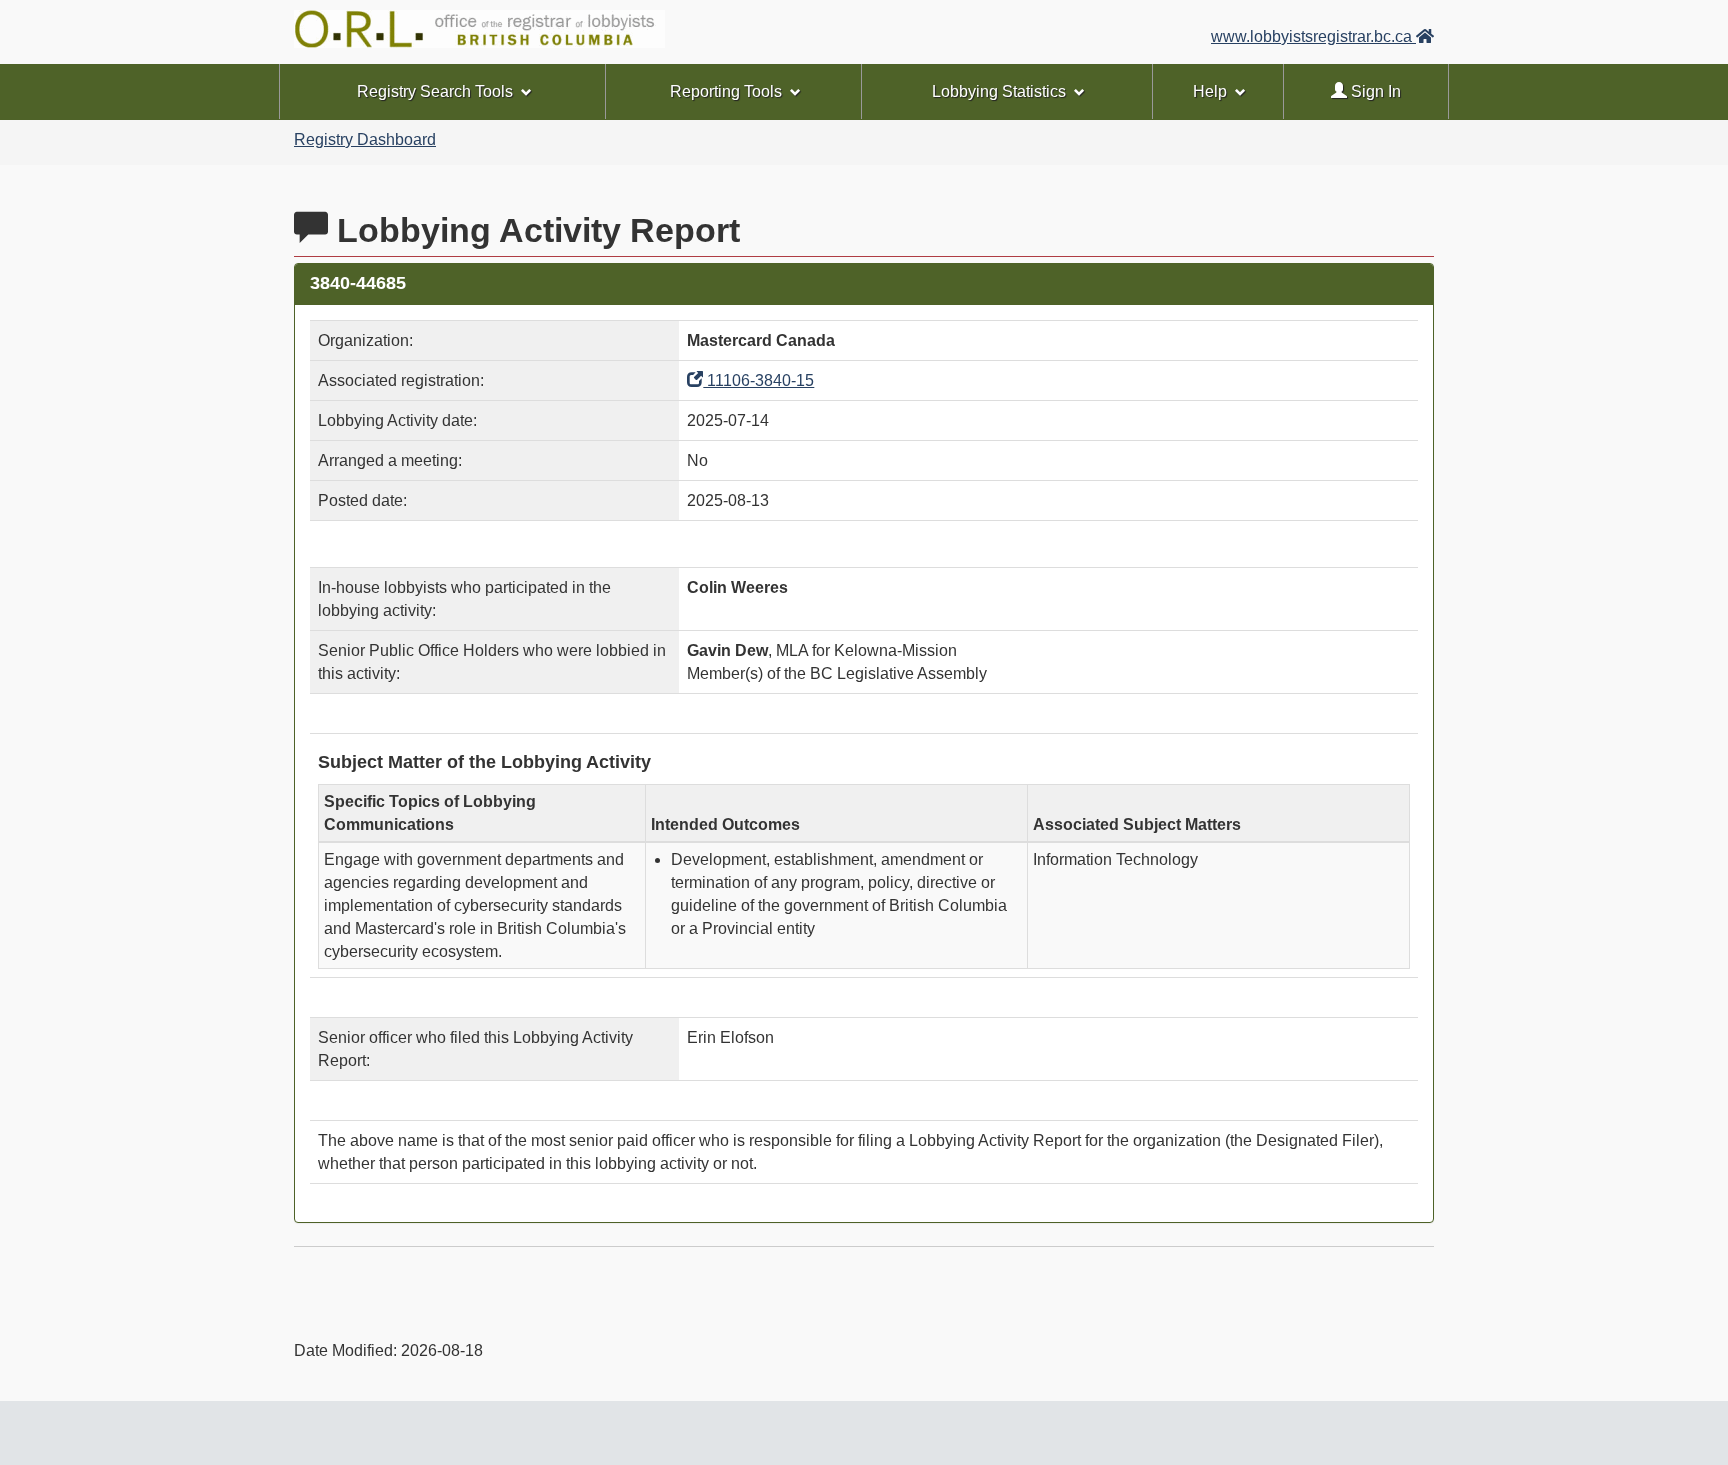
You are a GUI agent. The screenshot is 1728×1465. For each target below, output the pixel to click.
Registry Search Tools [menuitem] (435, 91)
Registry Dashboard (365, 139)
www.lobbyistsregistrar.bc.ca (1313, 36)
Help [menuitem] (1210, 91)
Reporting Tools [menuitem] (726, 91)
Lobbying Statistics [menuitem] (999, 91)
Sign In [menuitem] (1374, 91)
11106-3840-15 (758, 380)
